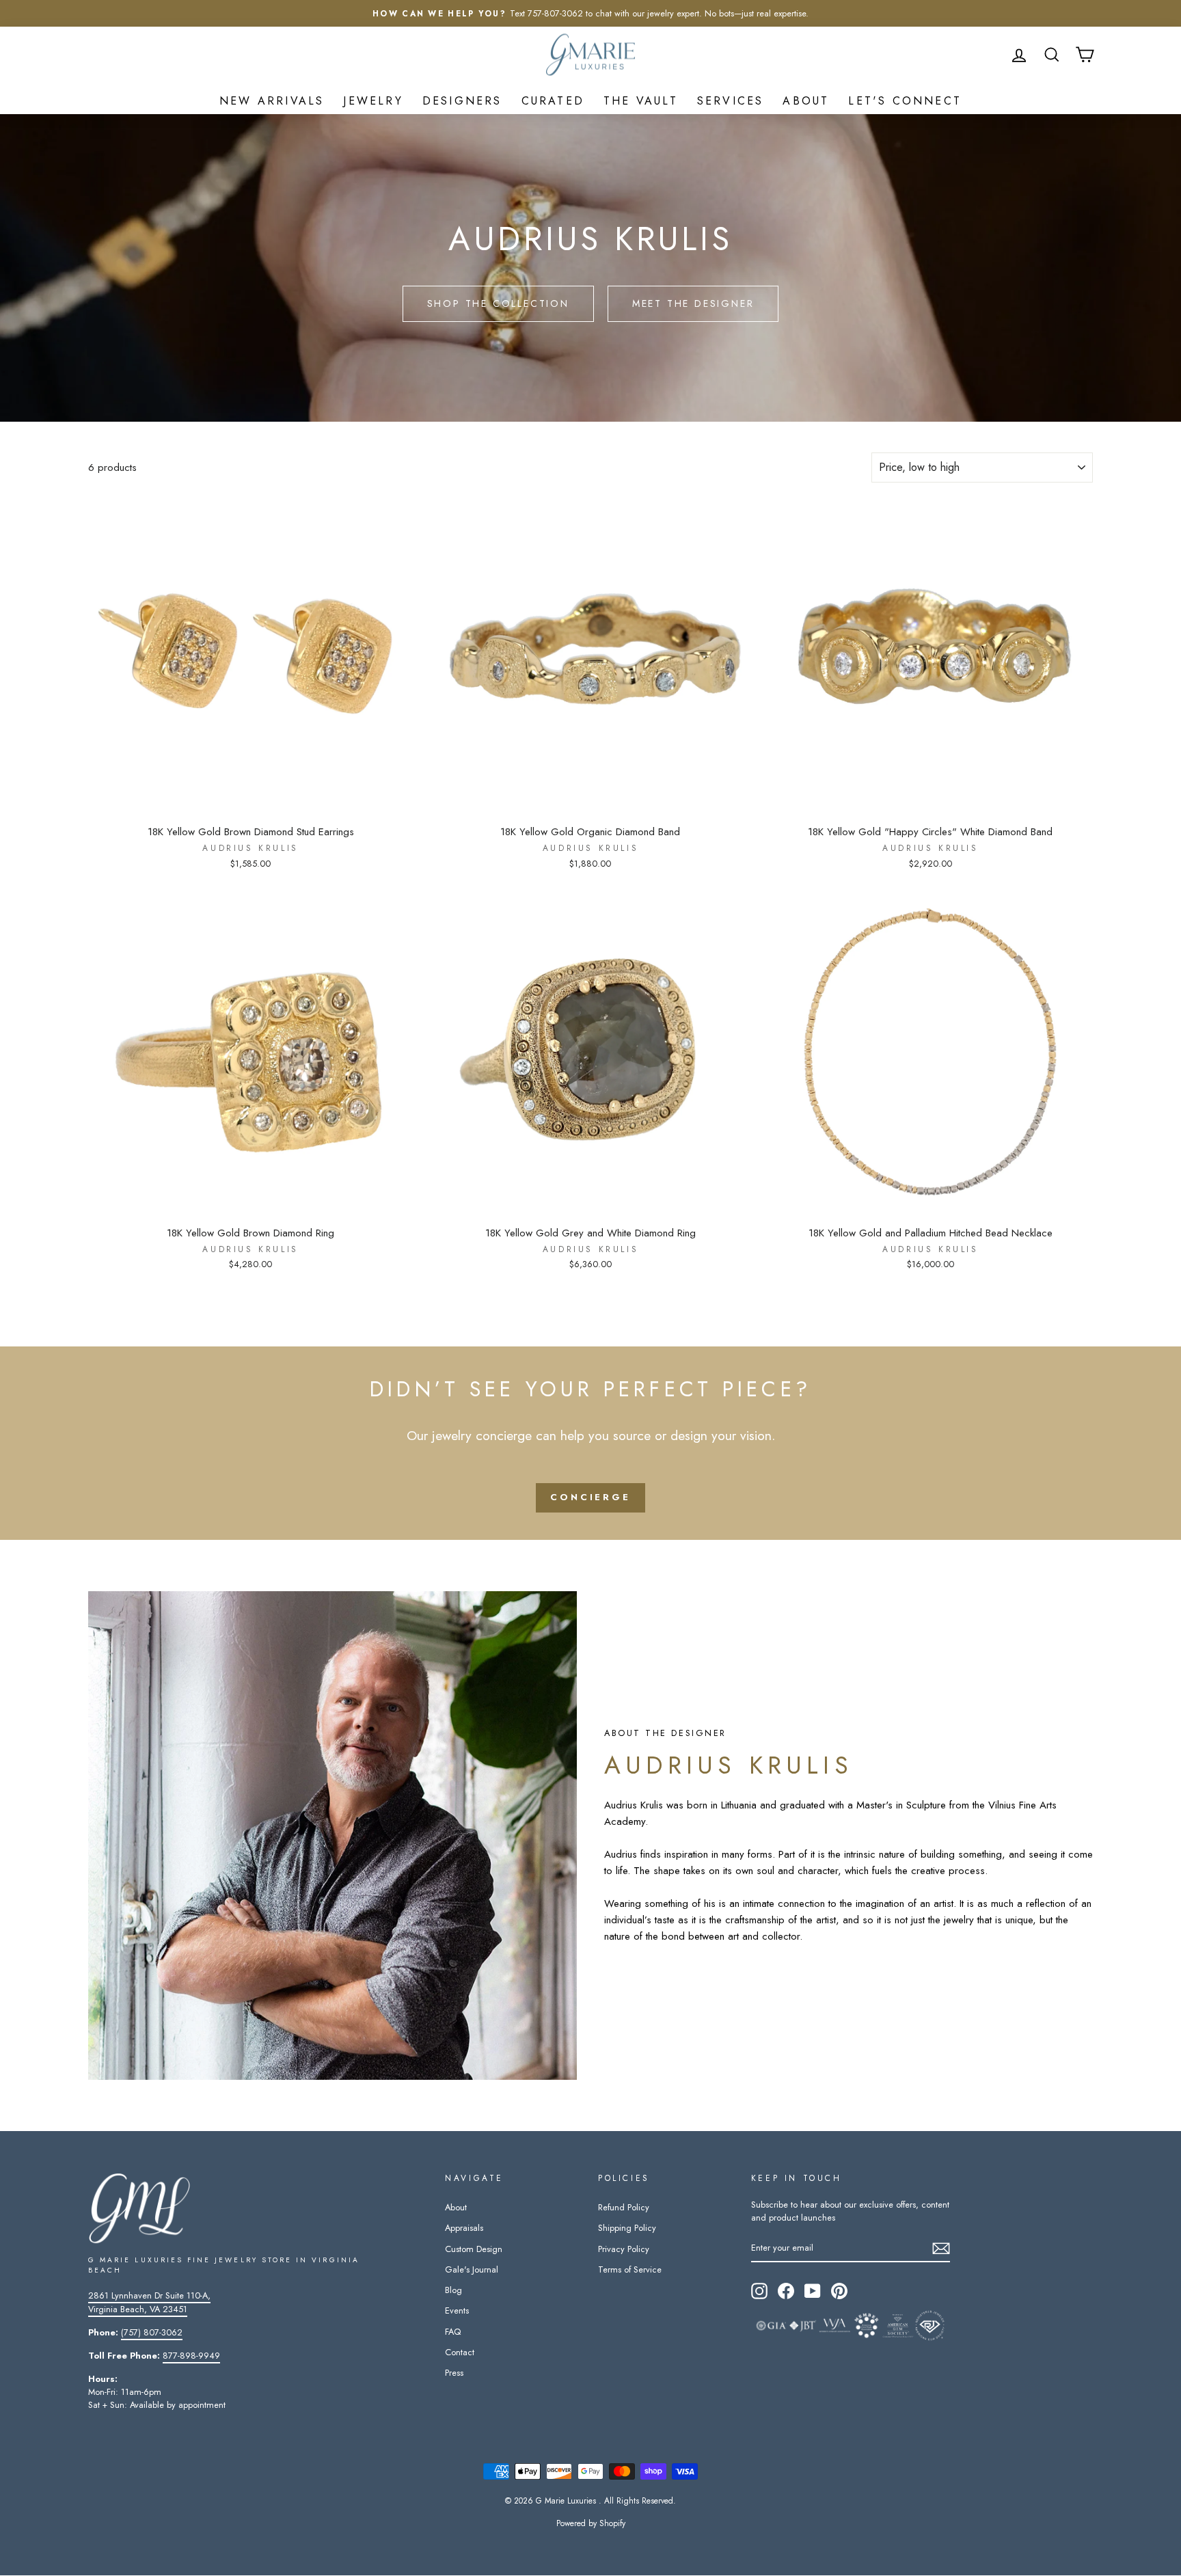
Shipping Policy (627, 2228)
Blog (453, 2290)
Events (457, 2310)
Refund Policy (624, 2207)
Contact (460, 2352)
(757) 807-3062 (152, 2332)
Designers (462, 101)
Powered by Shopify (591, 2523)
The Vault (641, 101)
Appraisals (464, 2228)
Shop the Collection (498, 303)
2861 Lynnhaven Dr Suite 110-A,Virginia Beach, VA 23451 (149, 2302)
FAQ (453, 2332)
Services (731, 101)
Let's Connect (905, 101)
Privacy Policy (624, 2249)
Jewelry (373, 101)
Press (454, 2373)
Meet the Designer (693, 303)
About (806, 101)
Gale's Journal (472, 2269)
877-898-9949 (191, 2356)
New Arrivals (272, 101)
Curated (553, 101)
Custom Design (474, 2249)
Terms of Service (630, 2269)
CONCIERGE (590, 1497)
